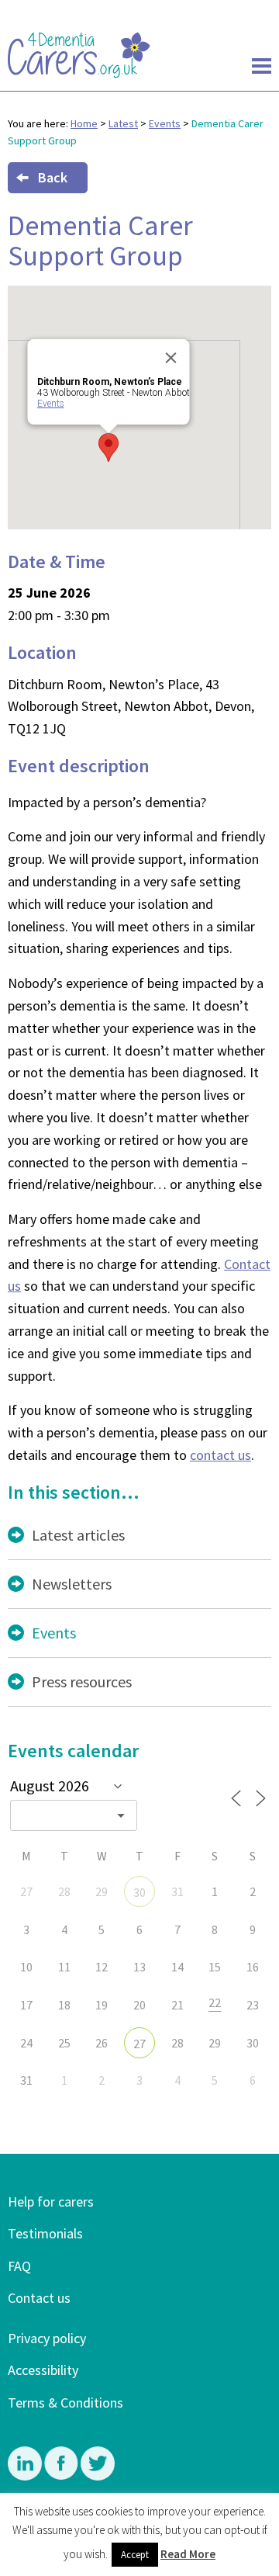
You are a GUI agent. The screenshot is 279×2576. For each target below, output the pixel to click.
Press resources (82, 1682)
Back (53, 177)
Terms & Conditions (65, 2403)
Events (165, 123)
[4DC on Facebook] (62, 2476)
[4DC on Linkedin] (26, 2476)
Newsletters (72, 1584)
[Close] (171, 358)
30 (139, 1892)
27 (139, 2044)
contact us (220, 1455)
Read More (188, 2554)
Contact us (39, 2298)
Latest (123, 123)
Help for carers (51, 2202)
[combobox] (74, 1815)
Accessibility (43, 2370)
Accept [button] (135, 2555)
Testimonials (45, 2233)
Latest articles (78, 1535)
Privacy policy (47, 2338)
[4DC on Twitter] (98, 2476)
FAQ (19, 2266)
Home (84, 123)
